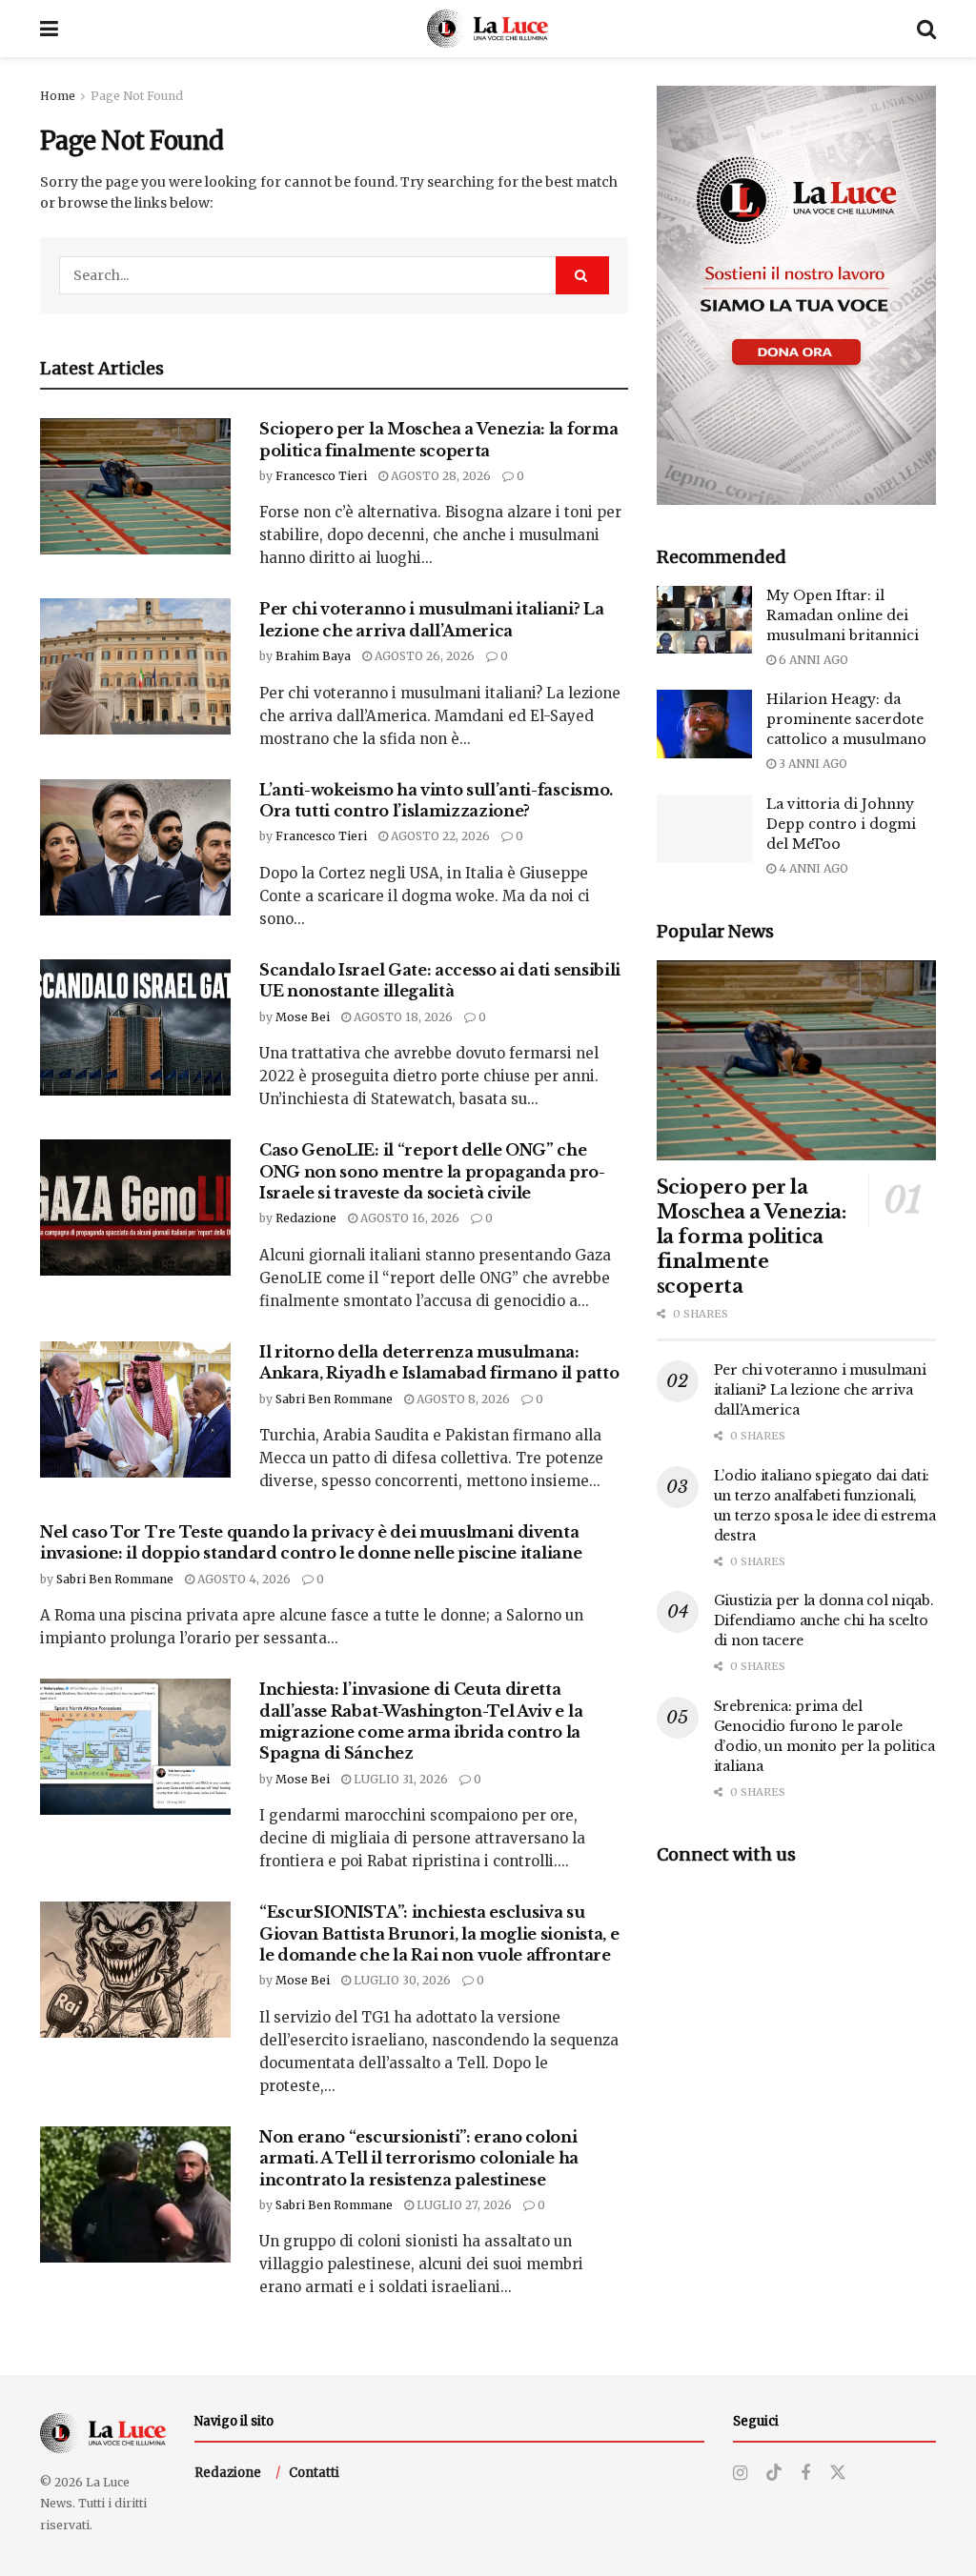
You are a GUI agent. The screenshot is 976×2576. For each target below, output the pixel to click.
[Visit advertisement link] (796, 295)
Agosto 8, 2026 (462, 1399)
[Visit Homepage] (488, 29)
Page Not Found (137, 96)
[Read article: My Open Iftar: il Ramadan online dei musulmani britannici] (704, 620)
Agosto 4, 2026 (243, 1579)
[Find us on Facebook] (805, 2474)
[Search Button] (926, 29)
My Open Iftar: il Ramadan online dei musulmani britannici (843, 615)
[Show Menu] (49, 29)
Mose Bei (303, 1017)
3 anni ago (812, 764)
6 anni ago (812, 660)
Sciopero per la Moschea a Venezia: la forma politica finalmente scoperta (752, 1237)
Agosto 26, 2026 (423, 656)
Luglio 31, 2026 (399, 1779)
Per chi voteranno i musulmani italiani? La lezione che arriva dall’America (820, 1390)
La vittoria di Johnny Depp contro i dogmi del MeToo (841, 824)
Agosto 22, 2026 (439, 836)
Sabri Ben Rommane (334, 1399)
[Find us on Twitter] (838, 2473)
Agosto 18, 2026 (402, 1017)
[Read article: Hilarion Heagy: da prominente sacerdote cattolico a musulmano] (704, 724)
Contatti (314, 2473)
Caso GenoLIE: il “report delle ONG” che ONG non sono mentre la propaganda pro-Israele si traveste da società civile (432, 1171)
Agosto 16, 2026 (408, 1218)
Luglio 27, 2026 (463, 2205)
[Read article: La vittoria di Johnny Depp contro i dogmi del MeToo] (704, 829)
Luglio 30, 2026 (401, 1980)
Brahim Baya (313, 656)
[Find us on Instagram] (740, 2474)
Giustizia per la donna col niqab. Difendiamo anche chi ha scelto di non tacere (824, 1620)
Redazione (306, 1218)
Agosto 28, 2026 (439, 476)
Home (58, 96)
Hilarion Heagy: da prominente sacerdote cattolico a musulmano (846, 719)
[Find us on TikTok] (774, 2473)
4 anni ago (812, 868)
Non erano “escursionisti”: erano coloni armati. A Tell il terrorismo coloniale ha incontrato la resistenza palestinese (419, 2158)
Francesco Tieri (321, 476)
